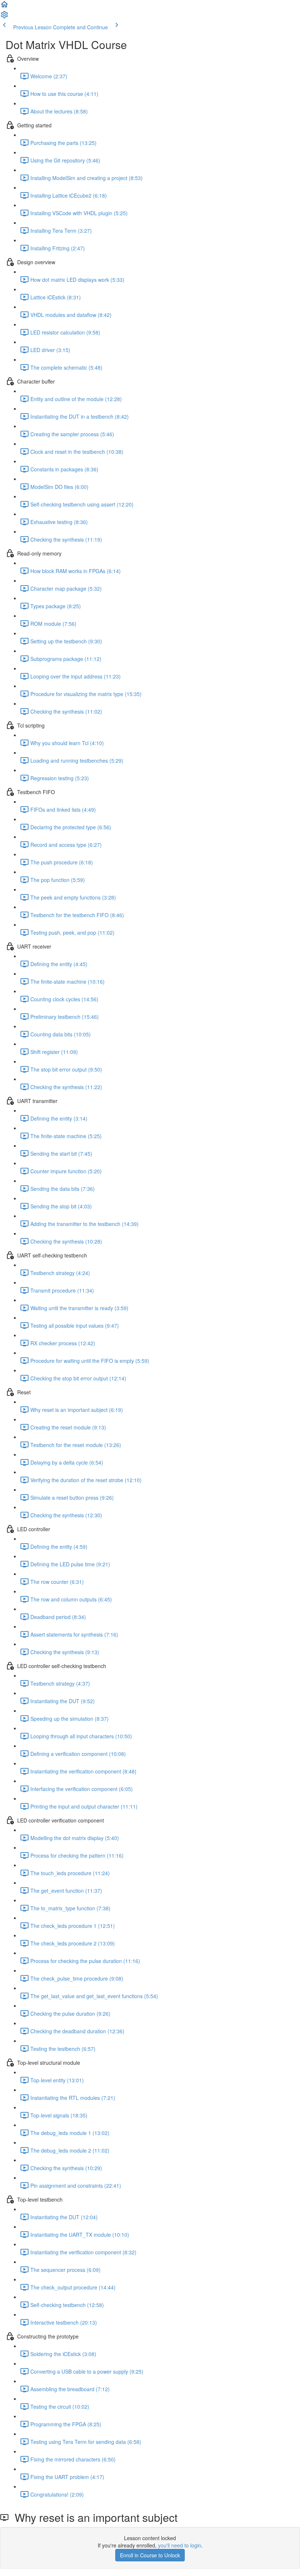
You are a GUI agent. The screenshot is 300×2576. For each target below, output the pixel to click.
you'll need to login (180, 2545)
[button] (4, 7)
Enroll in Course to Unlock (150, 2555)
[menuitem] (4, 17)
